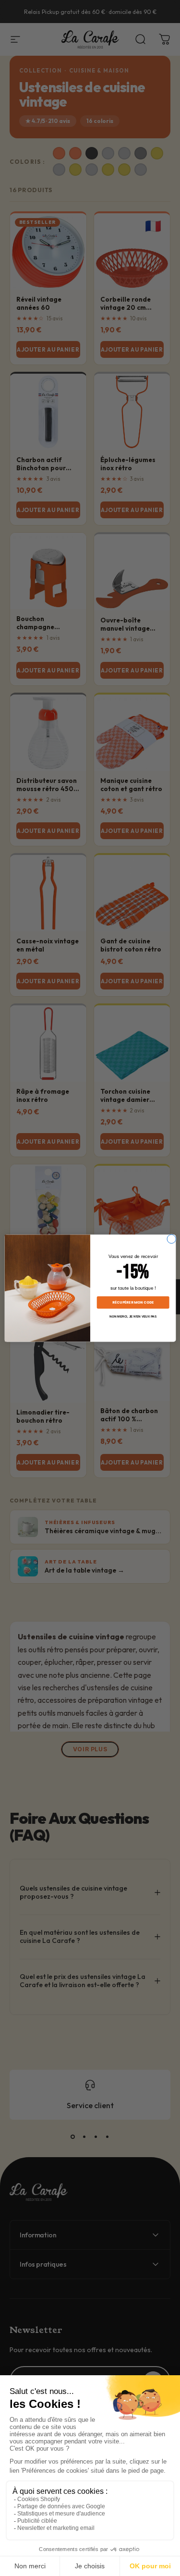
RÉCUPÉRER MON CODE (133, 1302)
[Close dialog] (171, 1239)
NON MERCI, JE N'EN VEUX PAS (133, 1316)
